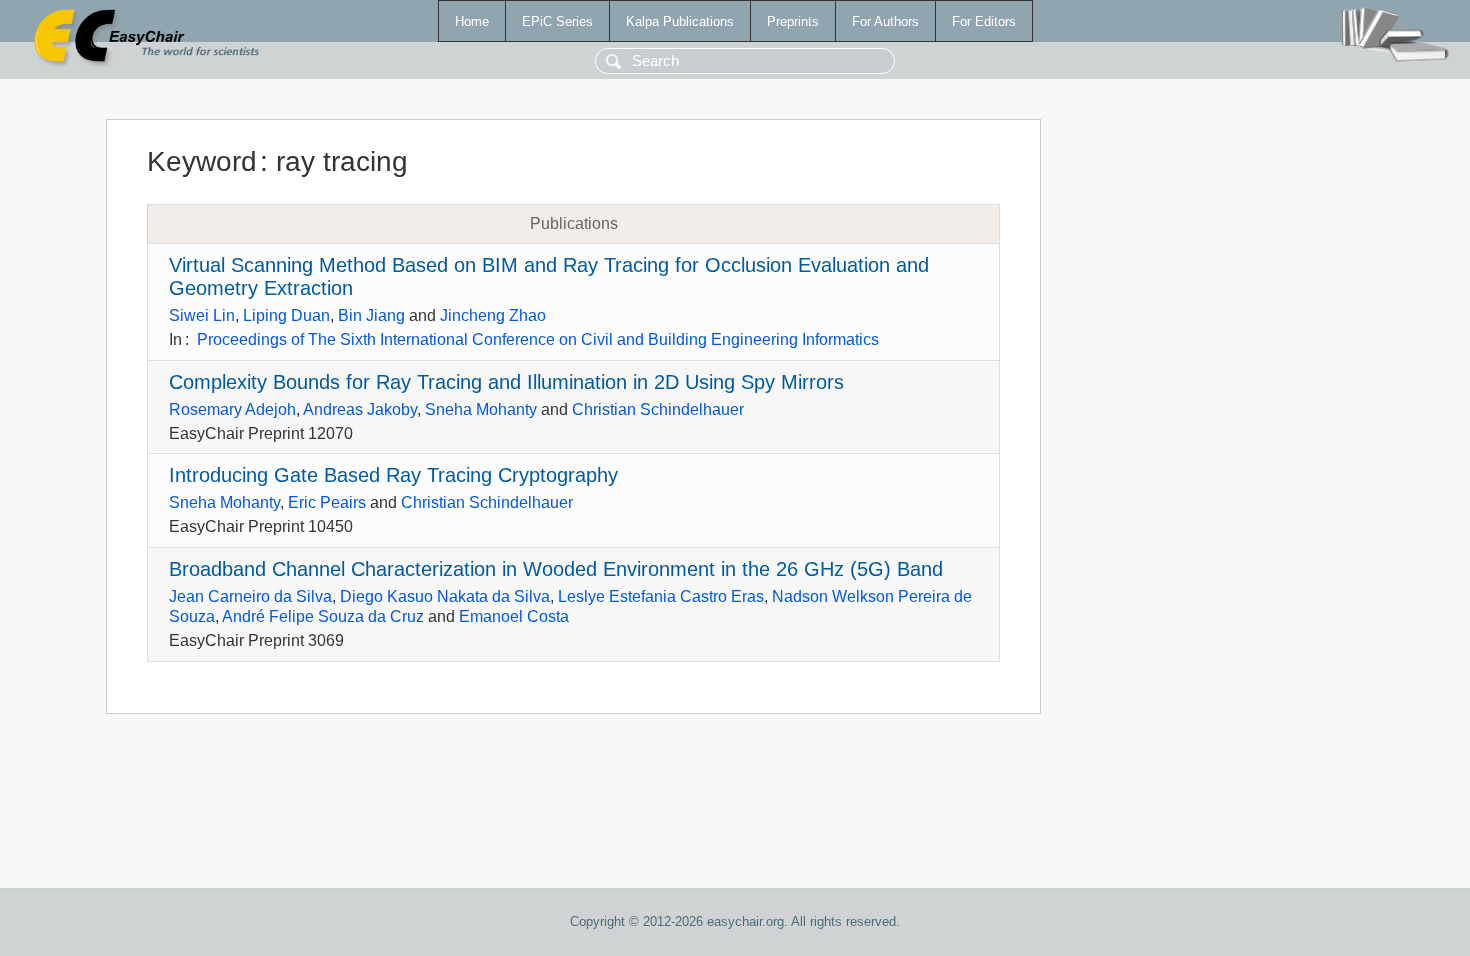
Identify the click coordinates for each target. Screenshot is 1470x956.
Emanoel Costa (514, 616)
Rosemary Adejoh (232, 409)
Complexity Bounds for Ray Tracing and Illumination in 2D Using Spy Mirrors (506, 382)
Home (472, 21)
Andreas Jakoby (360, 409)
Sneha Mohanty (481, 409)
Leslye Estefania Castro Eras (661, 596)
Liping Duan (286, 315)
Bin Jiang (371, 315)
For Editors (984, 21)
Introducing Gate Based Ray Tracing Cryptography (393, 475)
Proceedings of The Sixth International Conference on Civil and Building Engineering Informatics (538, 339)
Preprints (793, 21)
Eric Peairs (327, 502)
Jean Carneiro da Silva (250, 596)
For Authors (885, 21)
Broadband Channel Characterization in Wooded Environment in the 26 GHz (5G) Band (556, 569)
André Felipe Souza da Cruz (323, 616)
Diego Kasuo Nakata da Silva (445, 596)
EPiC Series (557, 21)
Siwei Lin (202, 315)
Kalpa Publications (680, 21)
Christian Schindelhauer (658, 409)
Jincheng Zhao (493, 315)
